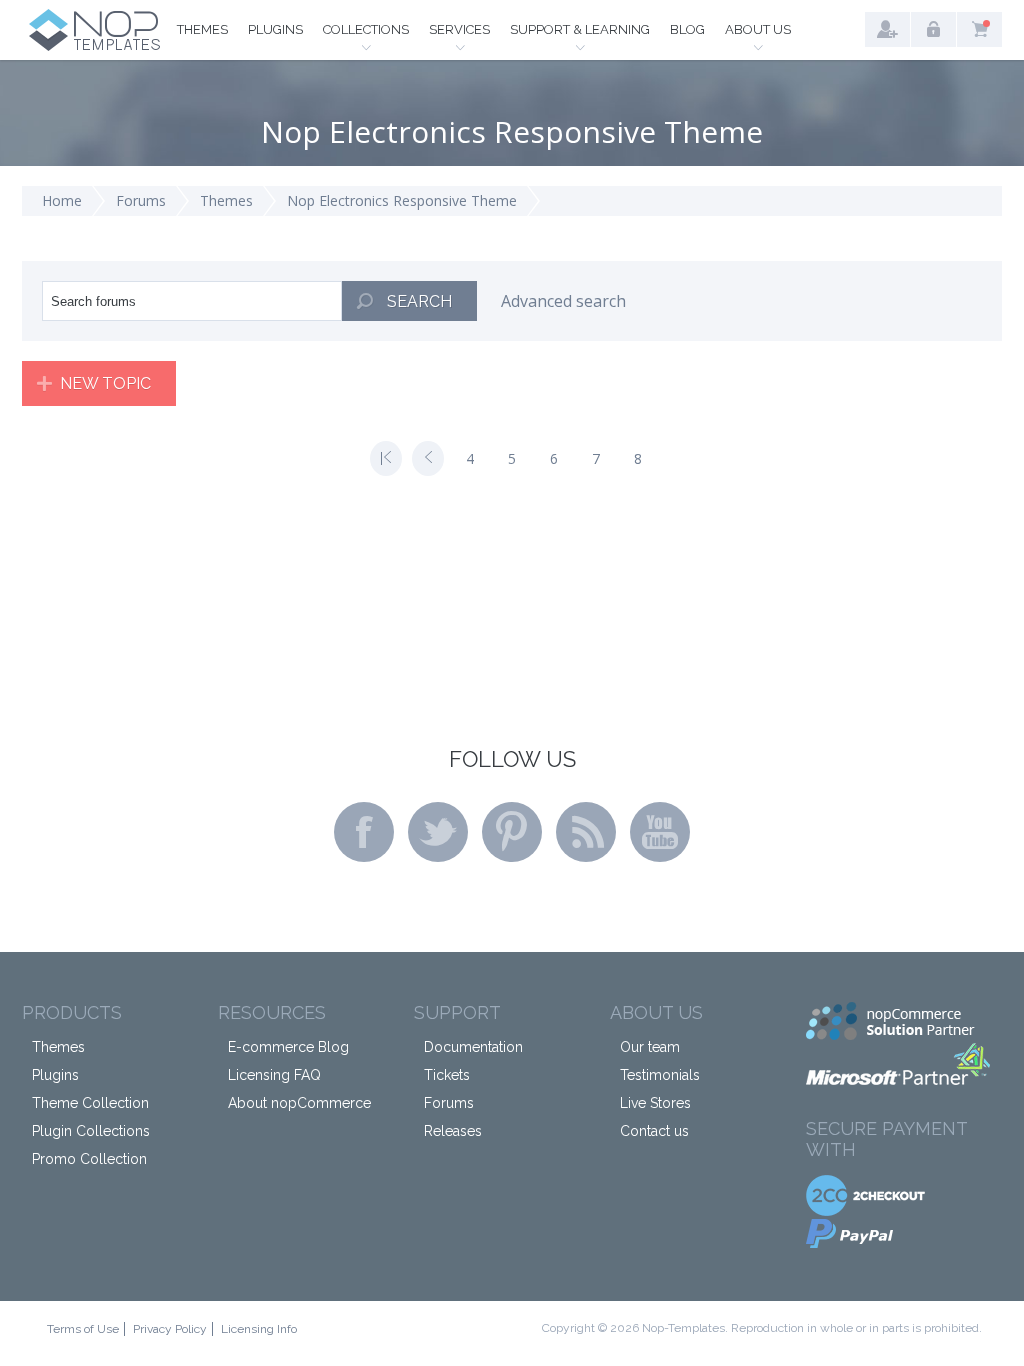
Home (62, 200)
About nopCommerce (299, 1103)
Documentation (473, 1047)
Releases (453, 1131)
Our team (650, 1047)
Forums (141, 200)
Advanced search (563, 301)
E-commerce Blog (288, 1047)
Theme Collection (90, 1103)
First (386, 458)
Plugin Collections (91, 1131)
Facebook (364, 832)
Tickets (447, 1075)
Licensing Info (259, 1329)
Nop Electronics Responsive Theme (402, 200)
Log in (933, 29)
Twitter (438, 832)
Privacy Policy (170, 1329)
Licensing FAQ (274, 1075)
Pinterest (512, 832)
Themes (202, 29)
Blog (687, 29)
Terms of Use (83, 1329)
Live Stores (655, 1103)
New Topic (105, 383)
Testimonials (660, 1075)
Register (887, 29)
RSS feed (586, 832)
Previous (428, 458)
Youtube (660, 832)
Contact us (654, 1131)
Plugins (275, 29)
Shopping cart (979, 29)
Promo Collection (89, 1159)
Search (419, 301)
